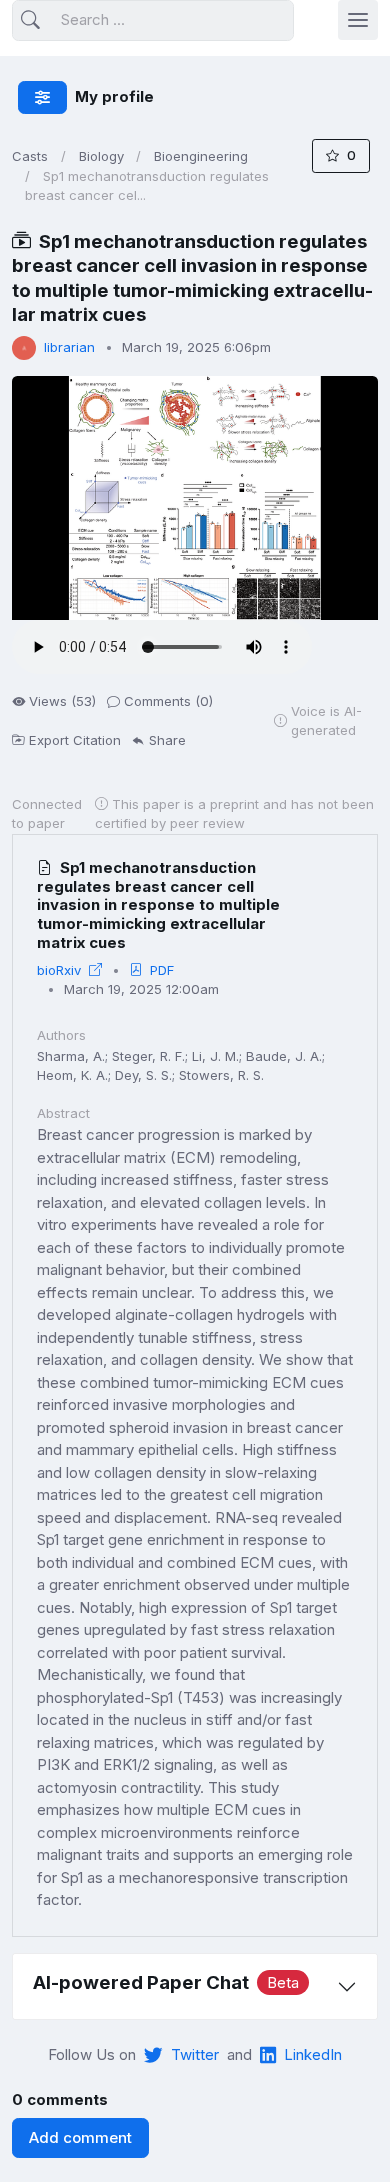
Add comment (80, 2137)
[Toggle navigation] (358, 20)
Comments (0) (168, 701)
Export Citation (75, 740)
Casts (30, 156)
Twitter (195, 2054)
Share (167, 740)
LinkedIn (313, 2054)
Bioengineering (201, 156)
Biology (101, 156)
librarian (69, 347)
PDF (162, 970)
